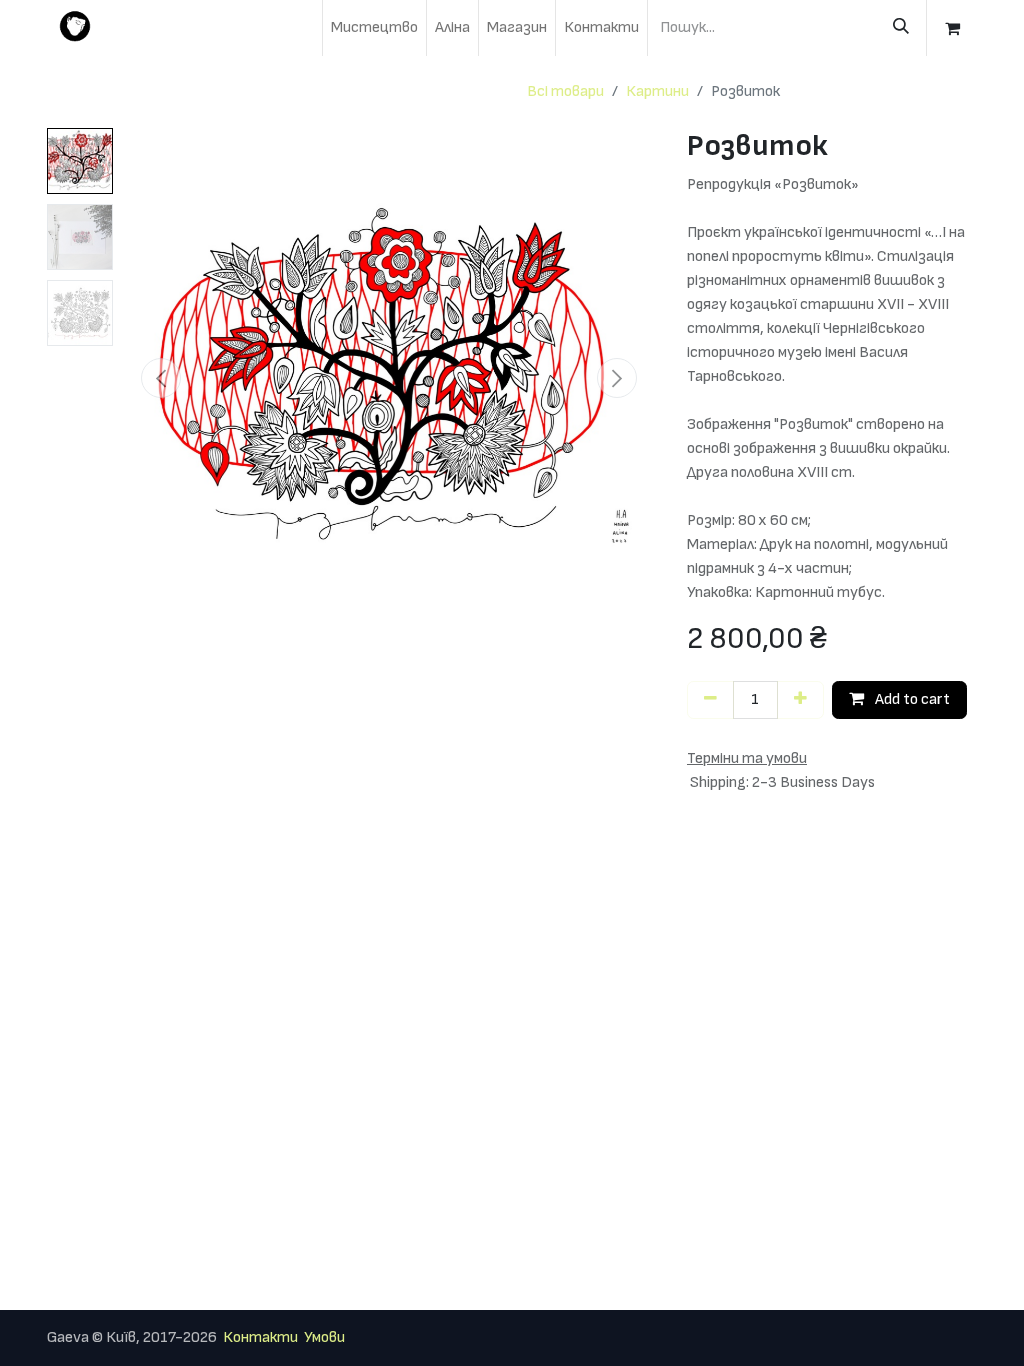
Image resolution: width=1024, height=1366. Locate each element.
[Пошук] (901, 28)
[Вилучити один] (710, 700)
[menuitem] (374, 28)
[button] (161, 378)
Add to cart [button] (911, 699)
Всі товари (565, 91)
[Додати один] (800, 700)
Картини (657, 91)
